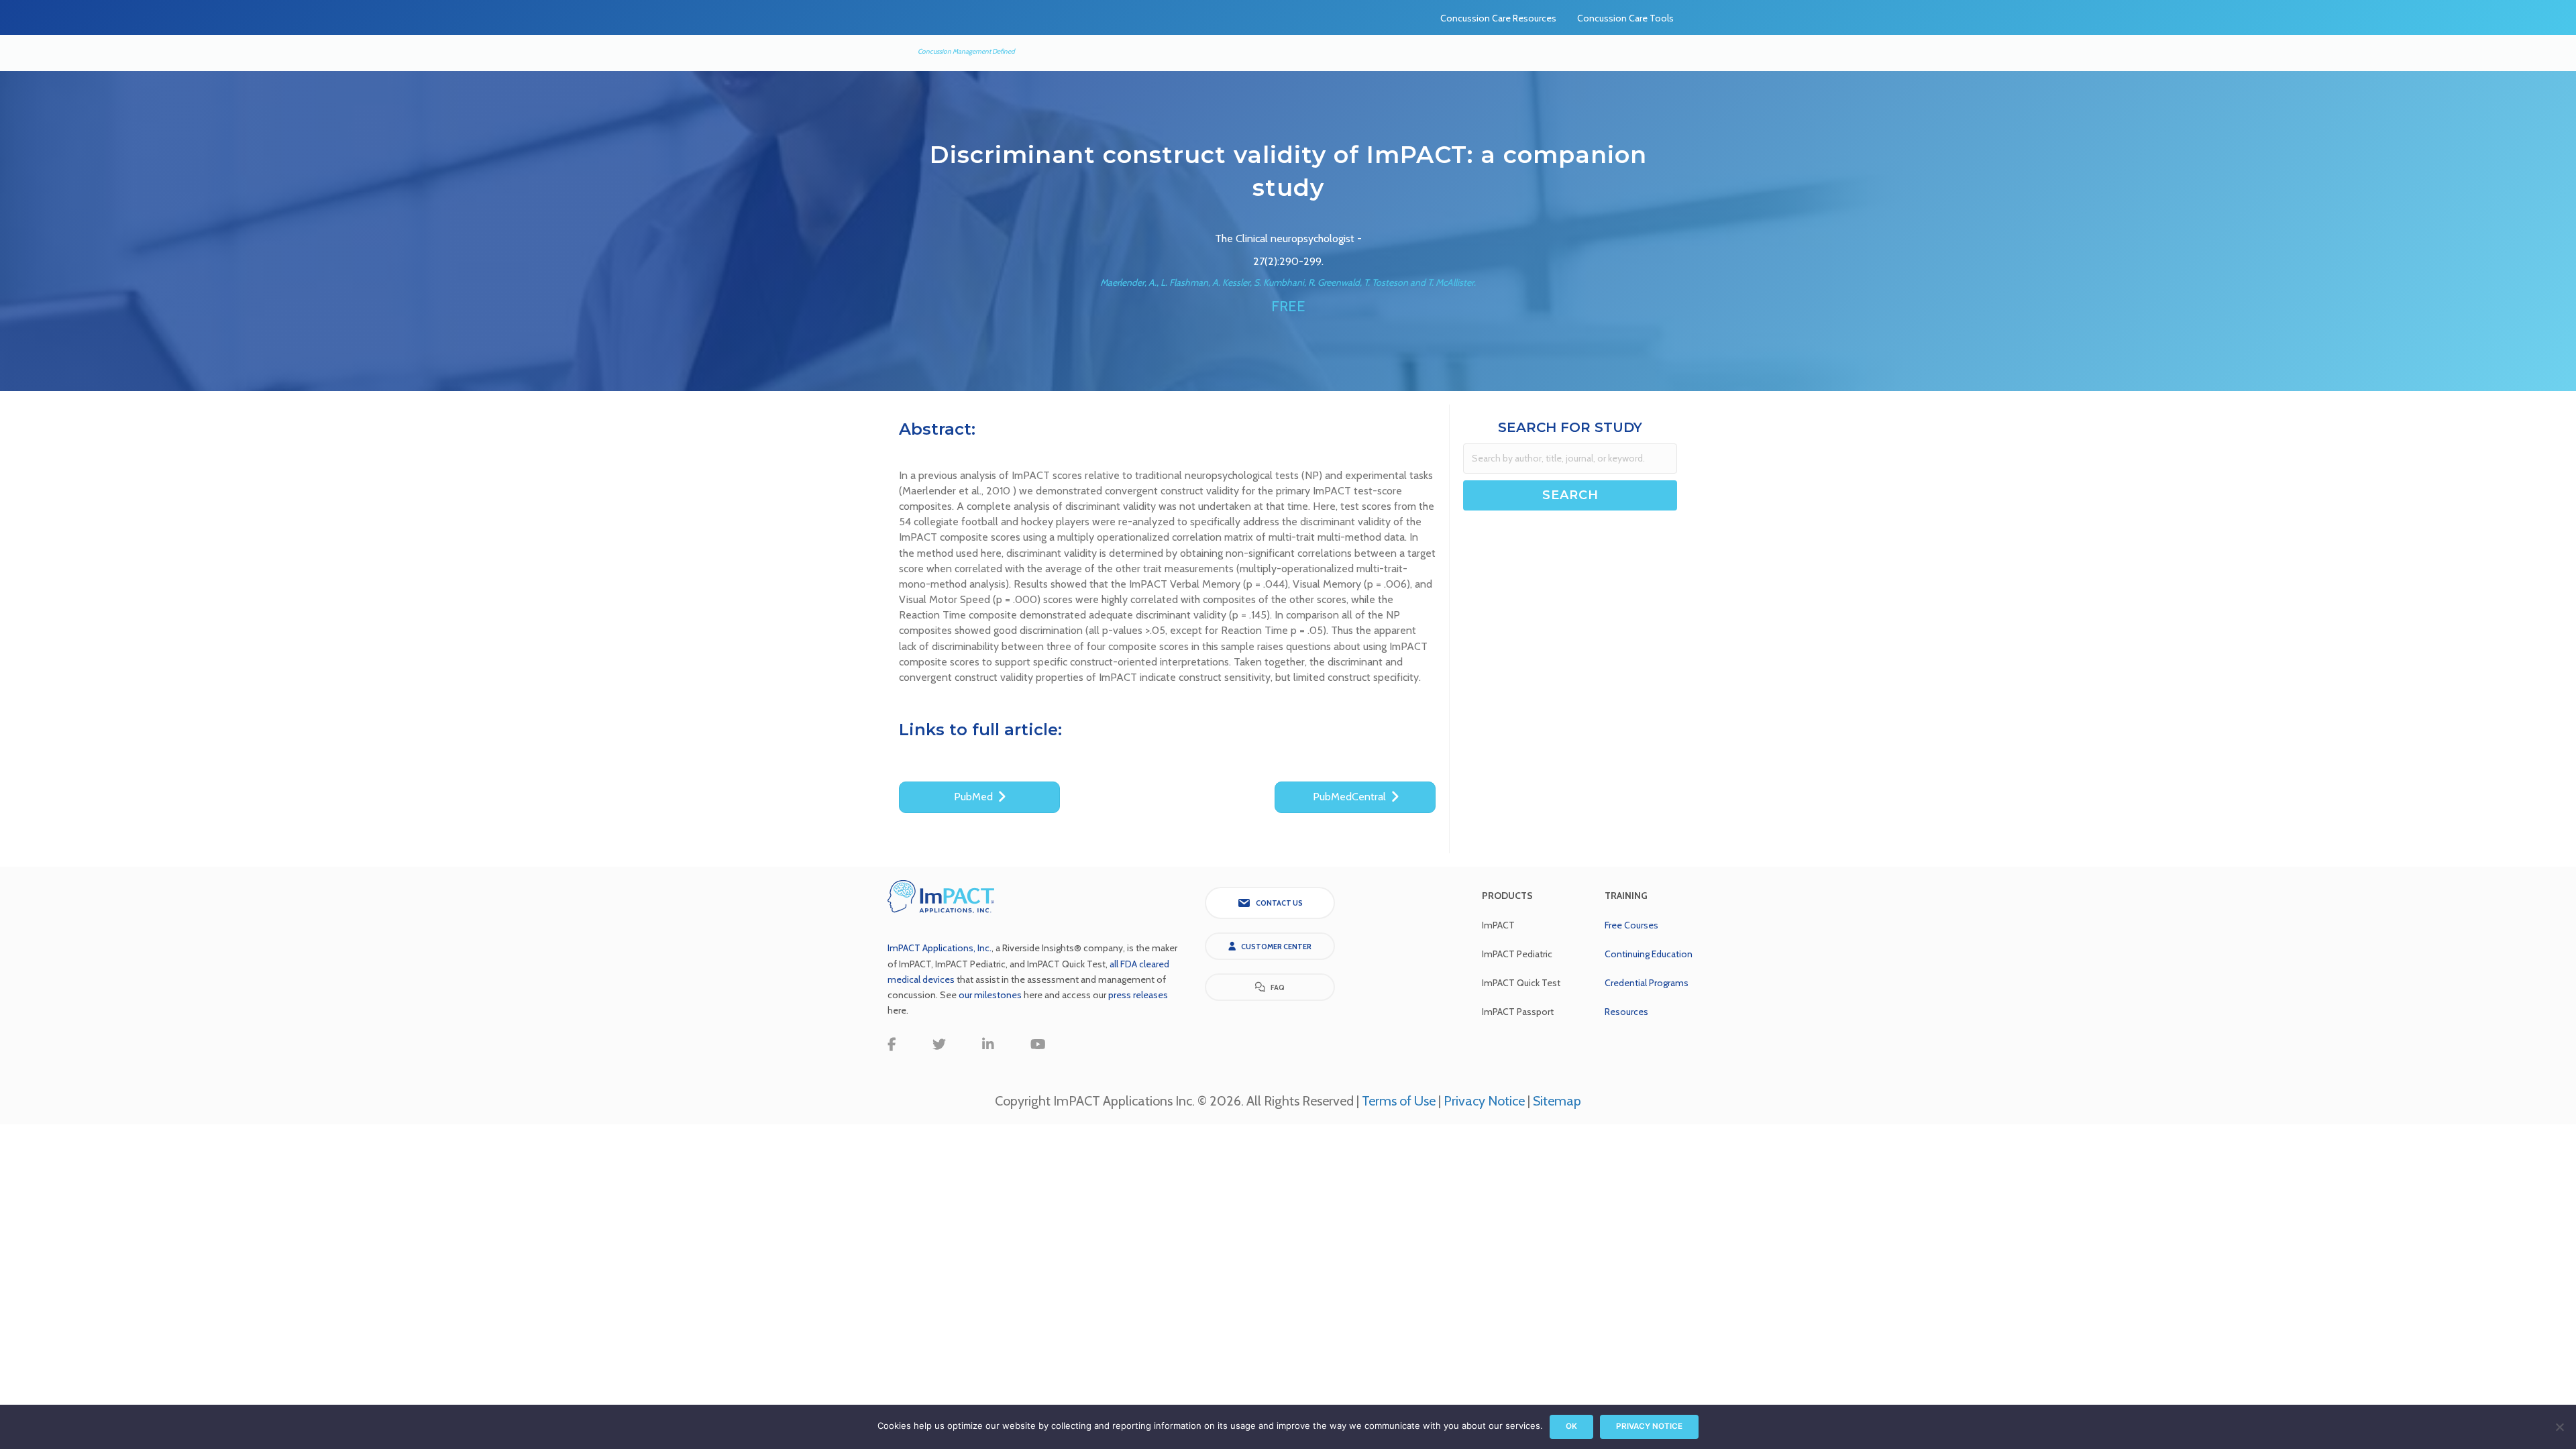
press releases (1138, 995)
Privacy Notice (1484, 1101)
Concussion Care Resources (1498, 18)
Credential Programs (1647, 983)
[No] (2559, 1427)
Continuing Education (1649, 954)
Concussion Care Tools (1625, 18)
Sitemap (1557, 1101)
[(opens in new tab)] (941, 895)
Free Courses (1631, 925)
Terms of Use (1399, 1101)
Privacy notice (1649, 1426)
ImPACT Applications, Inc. (940, 948)
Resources (1626, 1012)
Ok (1571, 1426)
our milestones (991, 995)
